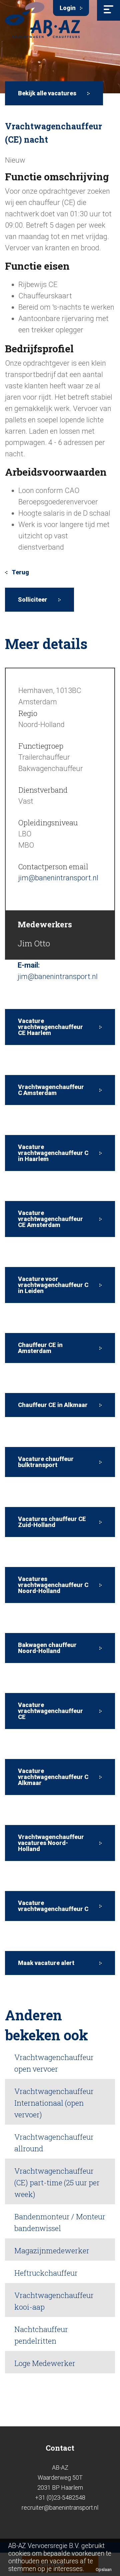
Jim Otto (34, 943)
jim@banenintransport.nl (58, 878)
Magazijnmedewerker (52, 2250)
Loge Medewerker (45, 2363)
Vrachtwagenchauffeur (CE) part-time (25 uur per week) (57, 2182)
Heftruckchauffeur (46, 2273)
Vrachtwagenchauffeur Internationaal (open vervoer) (54, 2103)
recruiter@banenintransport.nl (60, 2507)
